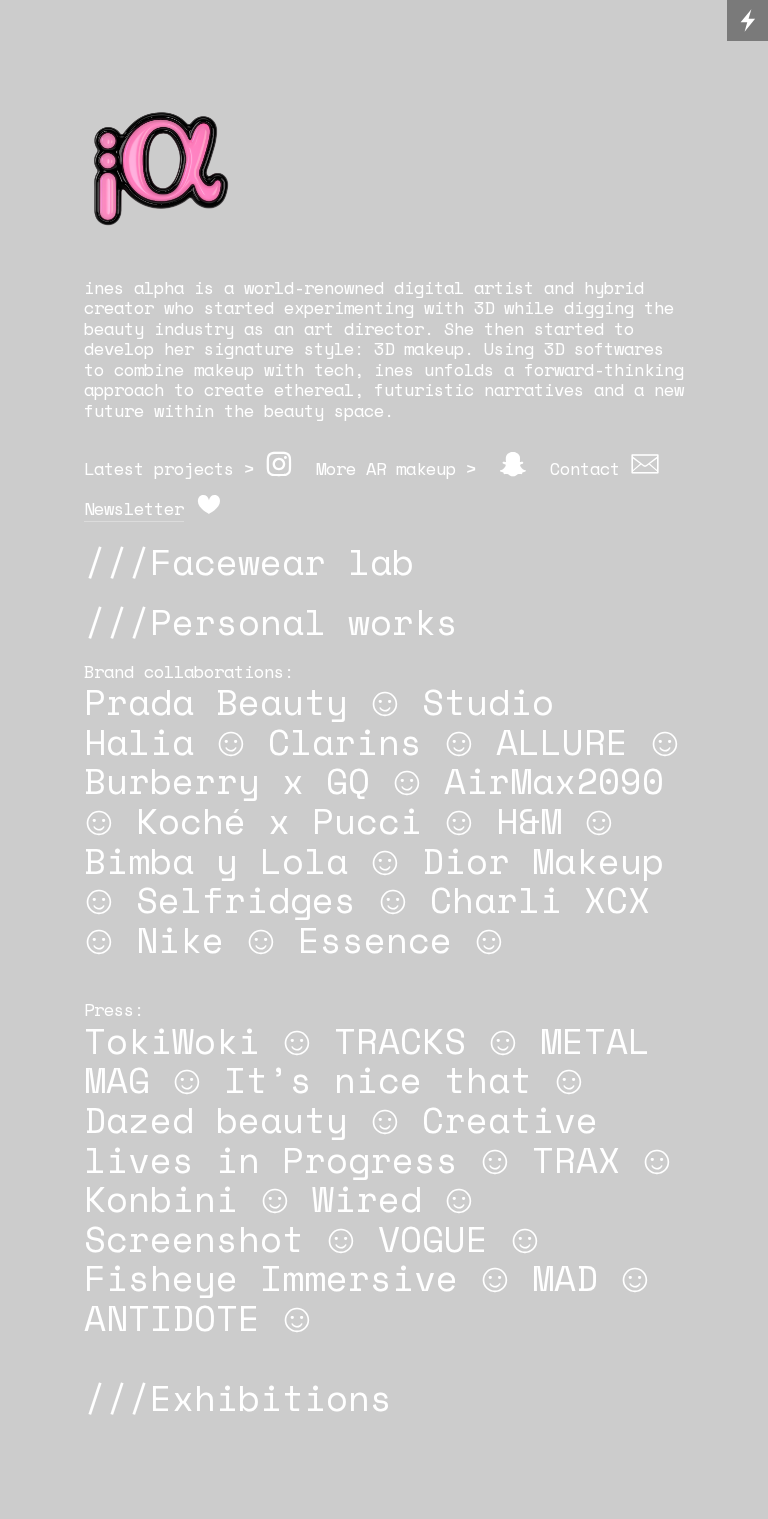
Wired (367, 1198)
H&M (529, 820)
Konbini (161, 1198)
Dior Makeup (543, 860)
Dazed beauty (216, 1119)
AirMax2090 (554, 780)
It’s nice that (378, 1079)
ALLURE (562, 741)
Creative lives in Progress (341, 1139)
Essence (375, 939)
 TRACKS (374, 1040)
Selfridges (246, 899)
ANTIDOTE (172, 1317)
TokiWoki (172, 1040)
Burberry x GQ (227, 780)
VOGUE (433, 1238)
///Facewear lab (249, 561)
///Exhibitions (238, 1397)
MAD (565, 1277)
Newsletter (134, 508)
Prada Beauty (216, 701)
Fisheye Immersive (271, 1277)
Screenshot (194, 1238)
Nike (180, 939)
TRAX (576, 1159)
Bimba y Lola (216, 860)
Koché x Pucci (279, 820)
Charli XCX (540, 899)
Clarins (345, 741)
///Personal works (271, 621)
